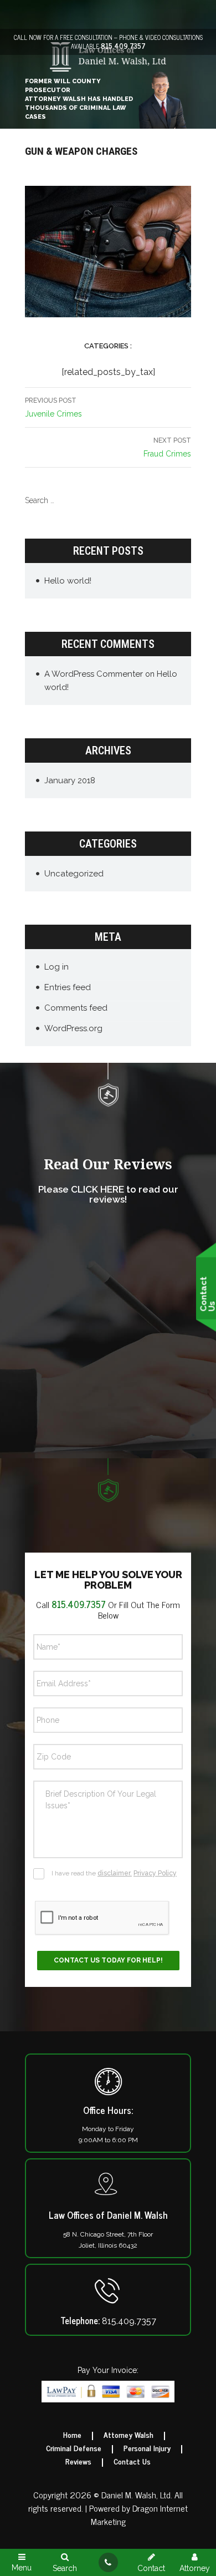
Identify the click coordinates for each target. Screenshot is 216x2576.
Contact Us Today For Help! (108, 1960)
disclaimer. (115, 1873)
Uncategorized (74, 874)
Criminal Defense (74, 2448)
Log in (56, 967)
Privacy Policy (155, 1873)
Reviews (78, 2461)
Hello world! (68, 581)
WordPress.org (73, 1028)
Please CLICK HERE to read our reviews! (108, 1195)
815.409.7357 (123, 46)
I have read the (114, 1873)
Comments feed (76, 1008)
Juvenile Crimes (53, 407)
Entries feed (68, 987)
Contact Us (132, 2461)
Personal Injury (147, 2448)
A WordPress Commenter (94, 674)
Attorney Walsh (128, 2435)
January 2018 (70, 780)
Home (72, 2435)
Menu (22, 2567)
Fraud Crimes (167, 447)
